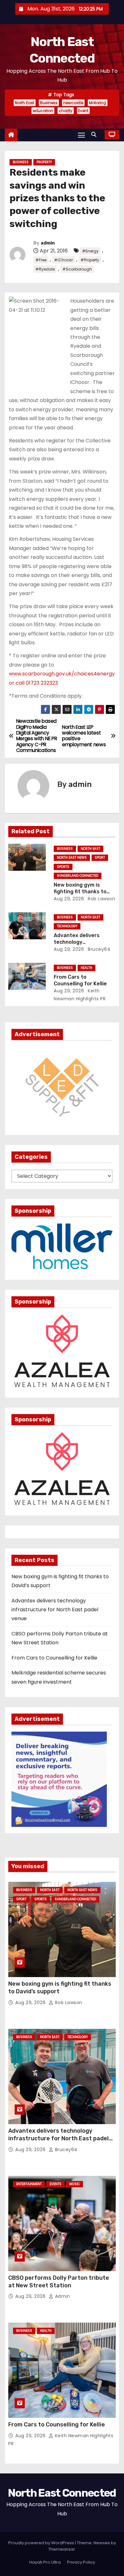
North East (25, 103)
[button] (95, 134)
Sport (100, 858)
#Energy (90, 251)
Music (75, 2184)
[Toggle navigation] (81, 135)
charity (66, 111)
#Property (90, 260)
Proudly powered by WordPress (42, 2543)
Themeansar (62, 2549)
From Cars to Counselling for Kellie (54, 1658)
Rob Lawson (101, 899)
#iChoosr (63, 260)
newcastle (73, 103)
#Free (41, 260)
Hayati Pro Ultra (45, 2562)
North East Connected (62, 2493)
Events (55, 2184)
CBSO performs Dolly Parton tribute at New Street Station (59, 2282)
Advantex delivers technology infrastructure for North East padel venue (55, 1610)
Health (86, 968)
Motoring (98, 103)
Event (83, 111)
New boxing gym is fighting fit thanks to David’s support (80, 892)
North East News (72, 858)
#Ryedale (45, 269)
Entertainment (29, 2184)
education (43, 111)
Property (44, 162)
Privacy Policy (81, 2562)
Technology (67, 926)
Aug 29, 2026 (69, 899)
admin (48, 243)
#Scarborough (77, 269)
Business (49, 103)
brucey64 (99, 949)
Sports (63, 867)
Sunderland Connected (78, 876)
